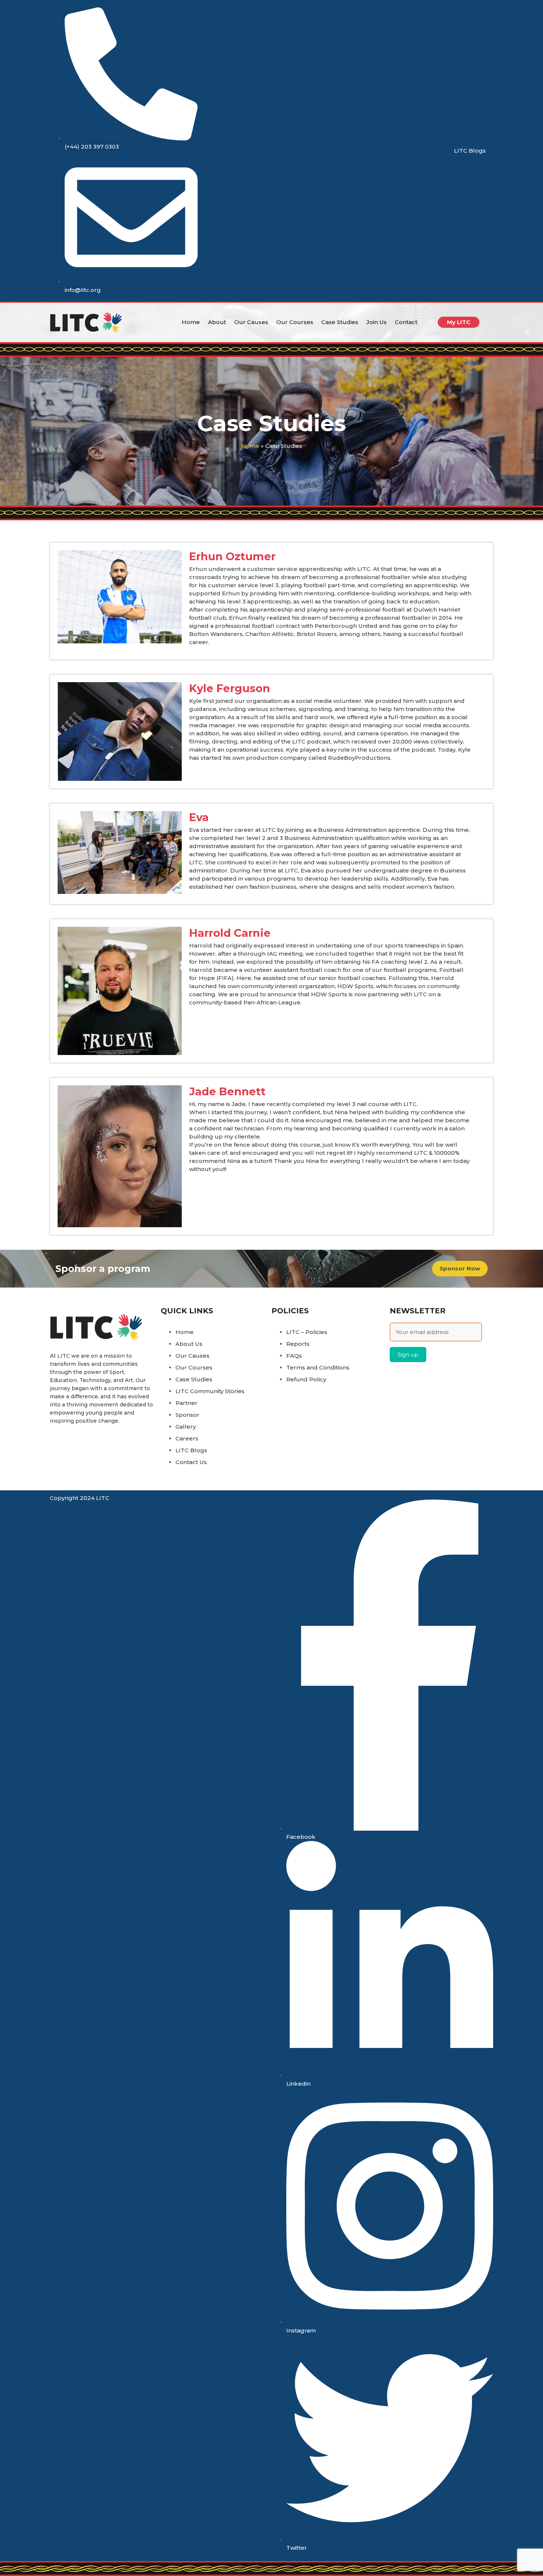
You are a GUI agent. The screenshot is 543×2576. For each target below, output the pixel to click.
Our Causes (251, 322)
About (217, 322)
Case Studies (340, 322)
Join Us (377, 322)
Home (191, 322)
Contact (406, 322)
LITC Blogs (470, 151)
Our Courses (295, 322)
